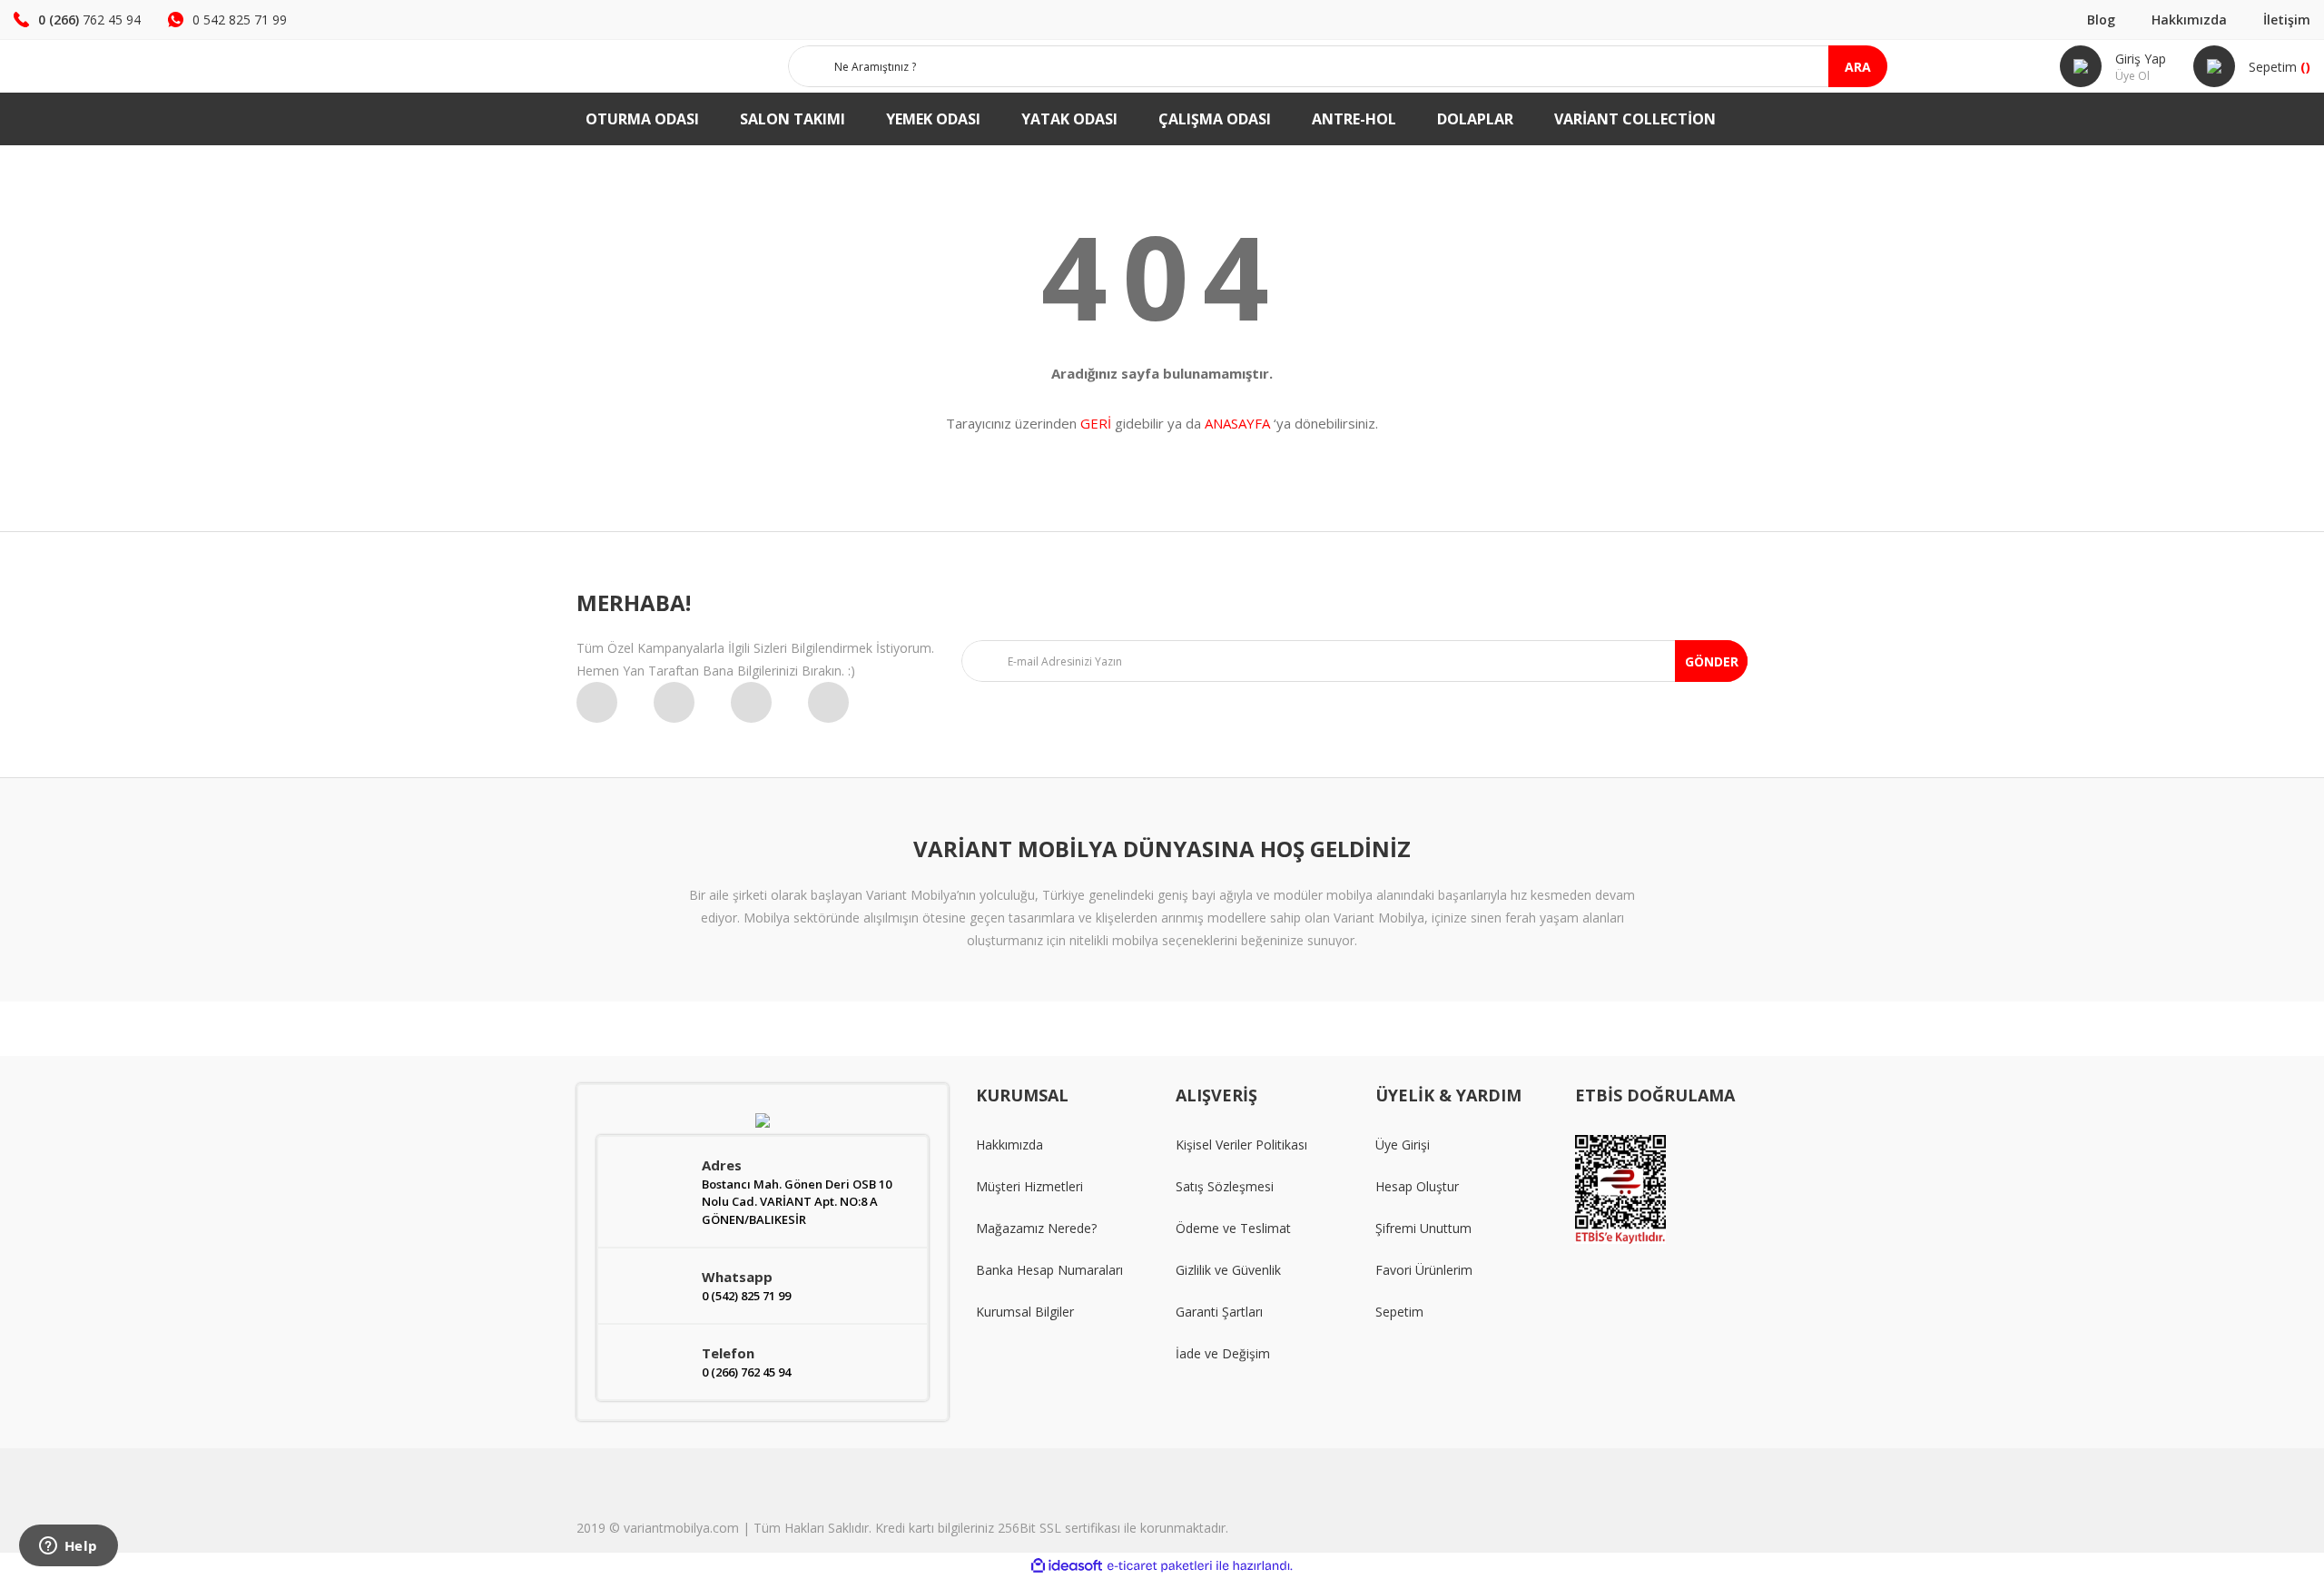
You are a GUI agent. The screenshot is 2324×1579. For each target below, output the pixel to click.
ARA (1858, 67)
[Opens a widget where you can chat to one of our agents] (68, 1547)
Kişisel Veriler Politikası (1241, 1145)
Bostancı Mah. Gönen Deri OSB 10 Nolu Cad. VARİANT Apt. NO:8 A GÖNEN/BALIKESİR (797, 1202)
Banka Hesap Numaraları (1049, 1270)
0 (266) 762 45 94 (746, 1372)
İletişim (2287, 20)
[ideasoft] (1067, 1566)
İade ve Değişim (1223, 1353)
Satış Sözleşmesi (1225, 1186)
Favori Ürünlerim (1424, 1270)
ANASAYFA (1237, 423)
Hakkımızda (2189, 20)
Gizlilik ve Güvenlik (1228, 1270)
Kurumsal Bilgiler (1025, 1312)
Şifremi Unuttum (1423, 1228)
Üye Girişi (1403, 1145)
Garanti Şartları (1219, 1312)
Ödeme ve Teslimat (1233, 1228)
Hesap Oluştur (1417, 1186)
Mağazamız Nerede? (1036, 1228)
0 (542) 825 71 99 (746, 1296)
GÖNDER (1712, 661)
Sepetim (1399, 1312)
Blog (2101, 20)
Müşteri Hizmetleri (1029, 1186)
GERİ (1096, 423)
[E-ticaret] (1160, 1566)
